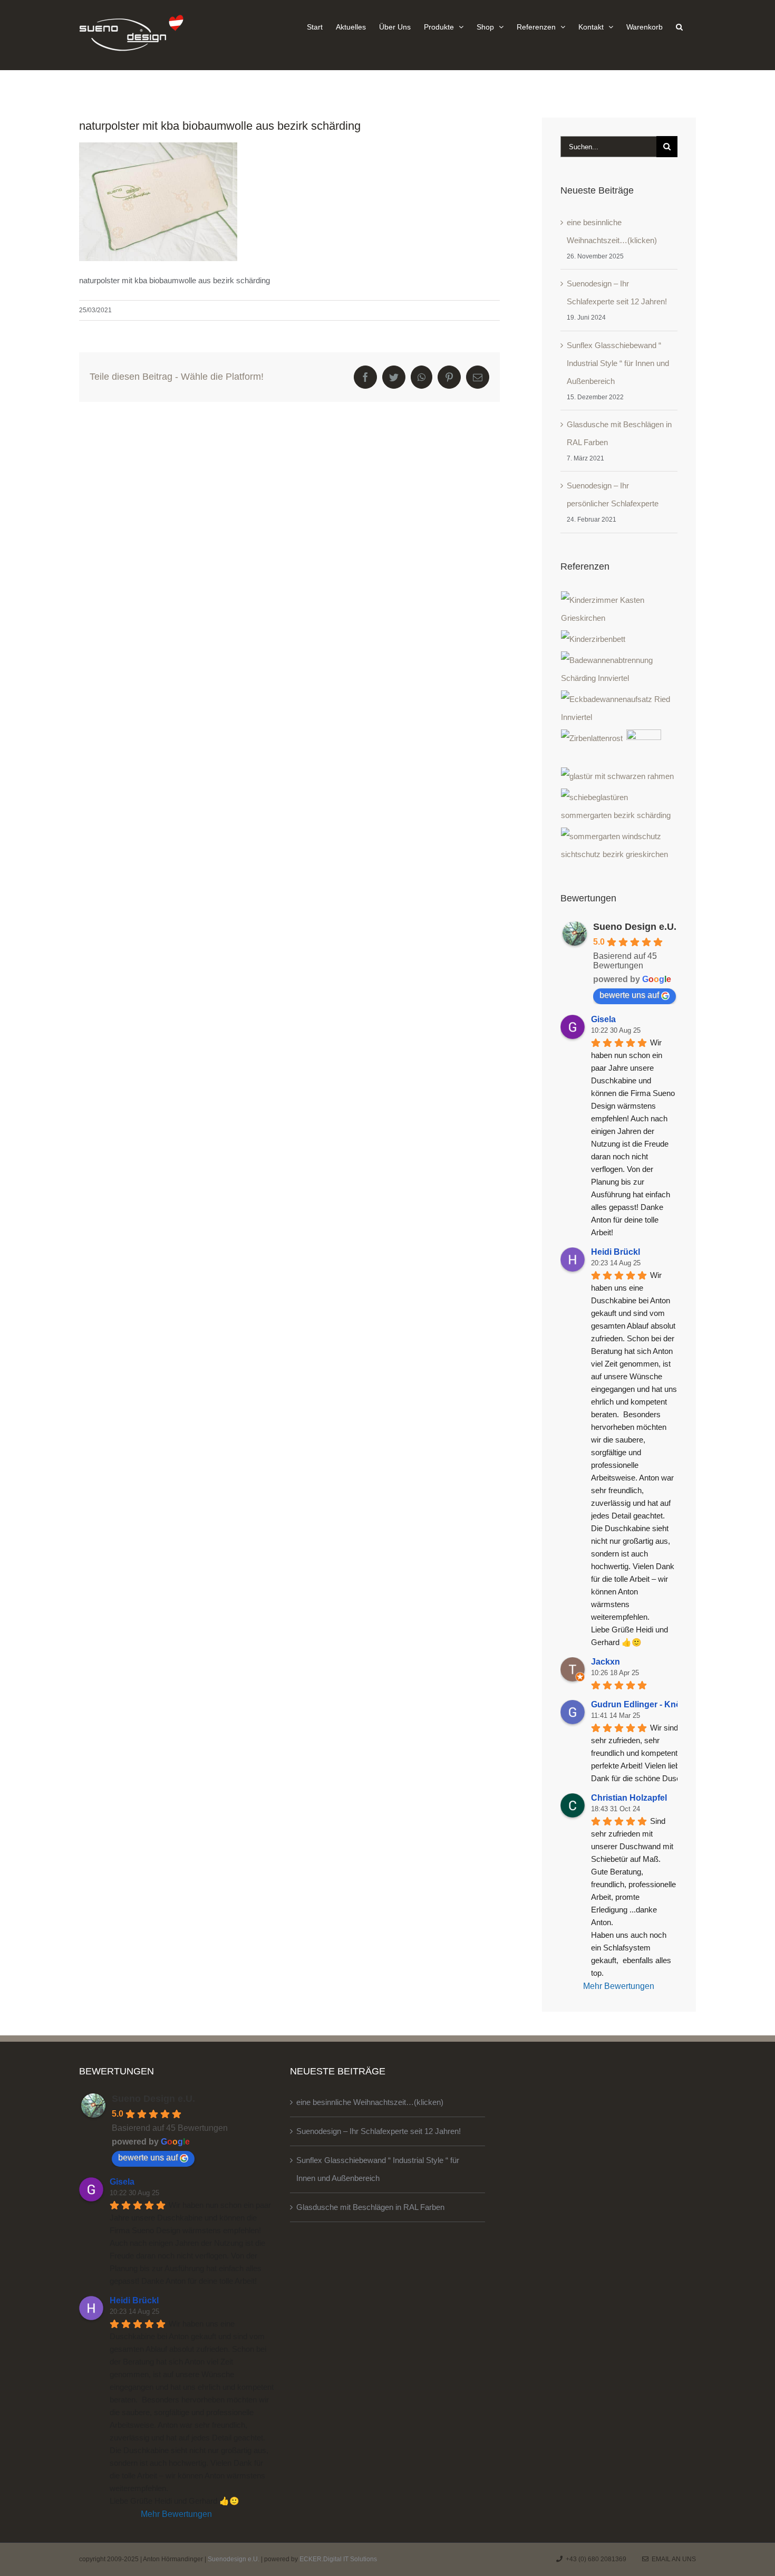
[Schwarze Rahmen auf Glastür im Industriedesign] (618, 776)
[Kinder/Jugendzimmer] (619, 609)
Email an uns (672, 2559)
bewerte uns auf (629, 995)
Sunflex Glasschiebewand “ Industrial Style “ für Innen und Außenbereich (618, 363)
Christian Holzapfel (629, 1798)
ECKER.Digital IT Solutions (338, 2559)
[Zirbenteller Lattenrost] (592, 738)
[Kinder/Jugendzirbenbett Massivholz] (593, 639)
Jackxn (606, 1662)
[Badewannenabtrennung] (619, 669)
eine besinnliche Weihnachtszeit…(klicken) (370, 2102)
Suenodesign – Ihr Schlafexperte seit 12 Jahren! (379, 2131)
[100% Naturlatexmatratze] (644, 747)
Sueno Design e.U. (635, 927)
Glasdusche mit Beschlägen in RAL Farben (370, 2207)
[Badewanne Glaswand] (619, 708)
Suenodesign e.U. (234, 2559)
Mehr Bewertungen (619, 1986)
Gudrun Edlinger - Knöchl (642, 1704)
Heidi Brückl (616, 1252)
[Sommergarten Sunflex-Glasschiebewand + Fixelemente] (619, 845)
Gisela (603, 1019)
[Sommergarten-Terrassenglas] (619, 806)
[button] (679, 26)
